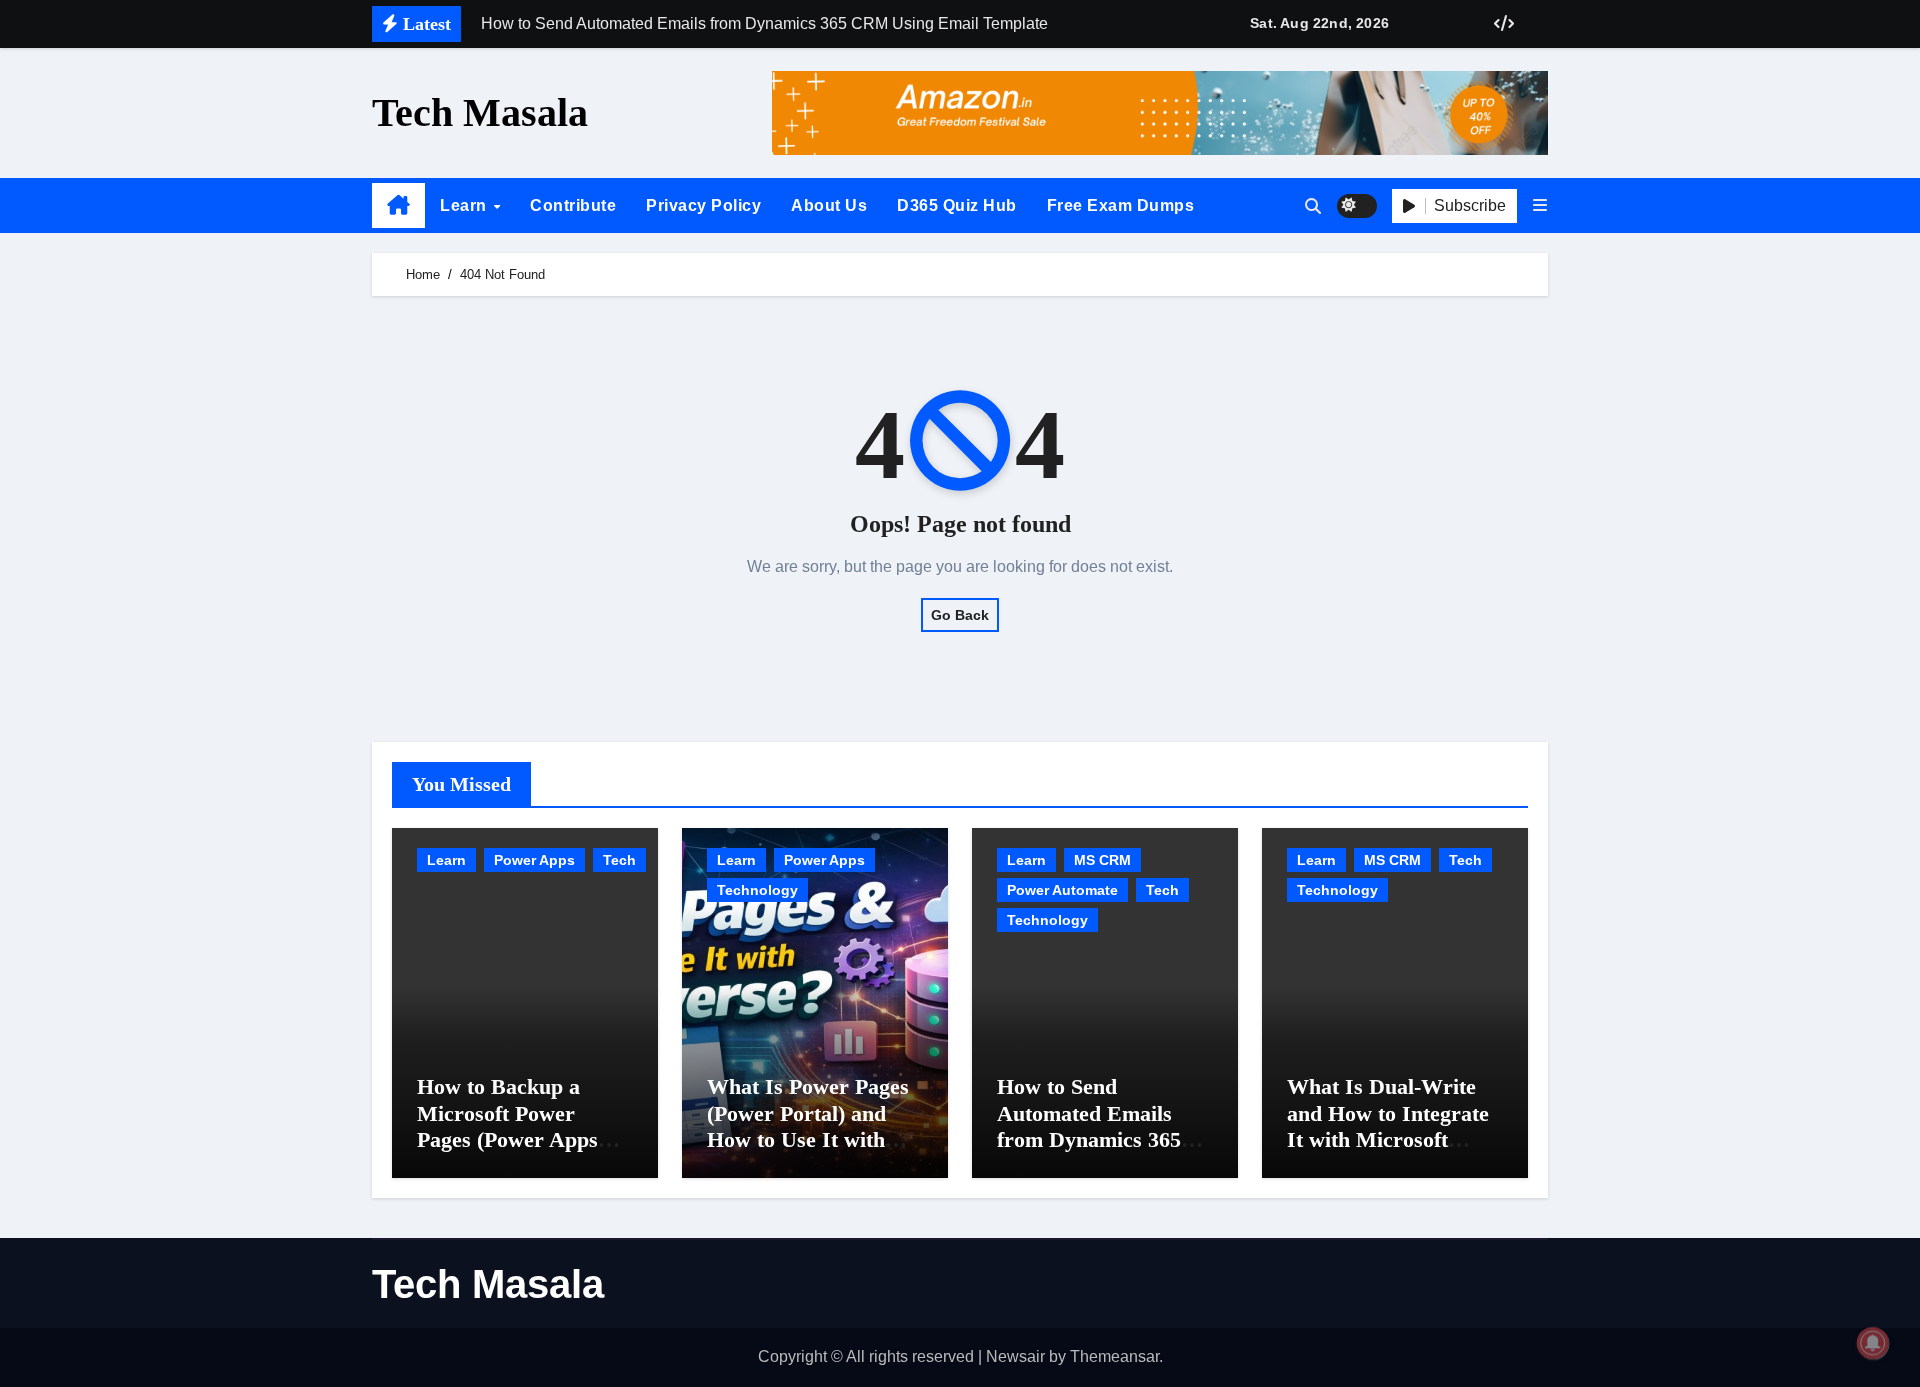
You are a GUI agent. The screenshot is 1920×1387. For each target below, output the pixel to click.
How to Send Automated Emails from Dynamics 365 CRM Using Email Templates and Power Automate (1098, 1152)
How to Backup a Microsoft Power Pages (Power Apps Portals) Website (507, 1126)
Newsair (1015, 1356)
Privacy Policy (703, 205)
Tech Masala (480, 112)
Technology (757, 890)
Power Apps (534, 860)
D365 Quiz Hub (957, 205)
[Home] (398, 206)
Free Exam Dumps (1121, 205)
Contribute (573, 205)
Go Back (960, 615)
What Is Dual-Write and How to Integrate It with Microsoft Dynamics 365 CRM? (1388, 1126)
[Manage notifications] (1873, 1343)
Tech (619, 860)
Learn (465, 205)
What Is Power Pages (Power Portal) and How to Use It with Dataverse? (808, 1126)
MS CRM (1102, 860)
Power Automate (1062, 890)
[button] (1540, 205)
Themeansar (1114, 1356)
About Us (829, 205)
